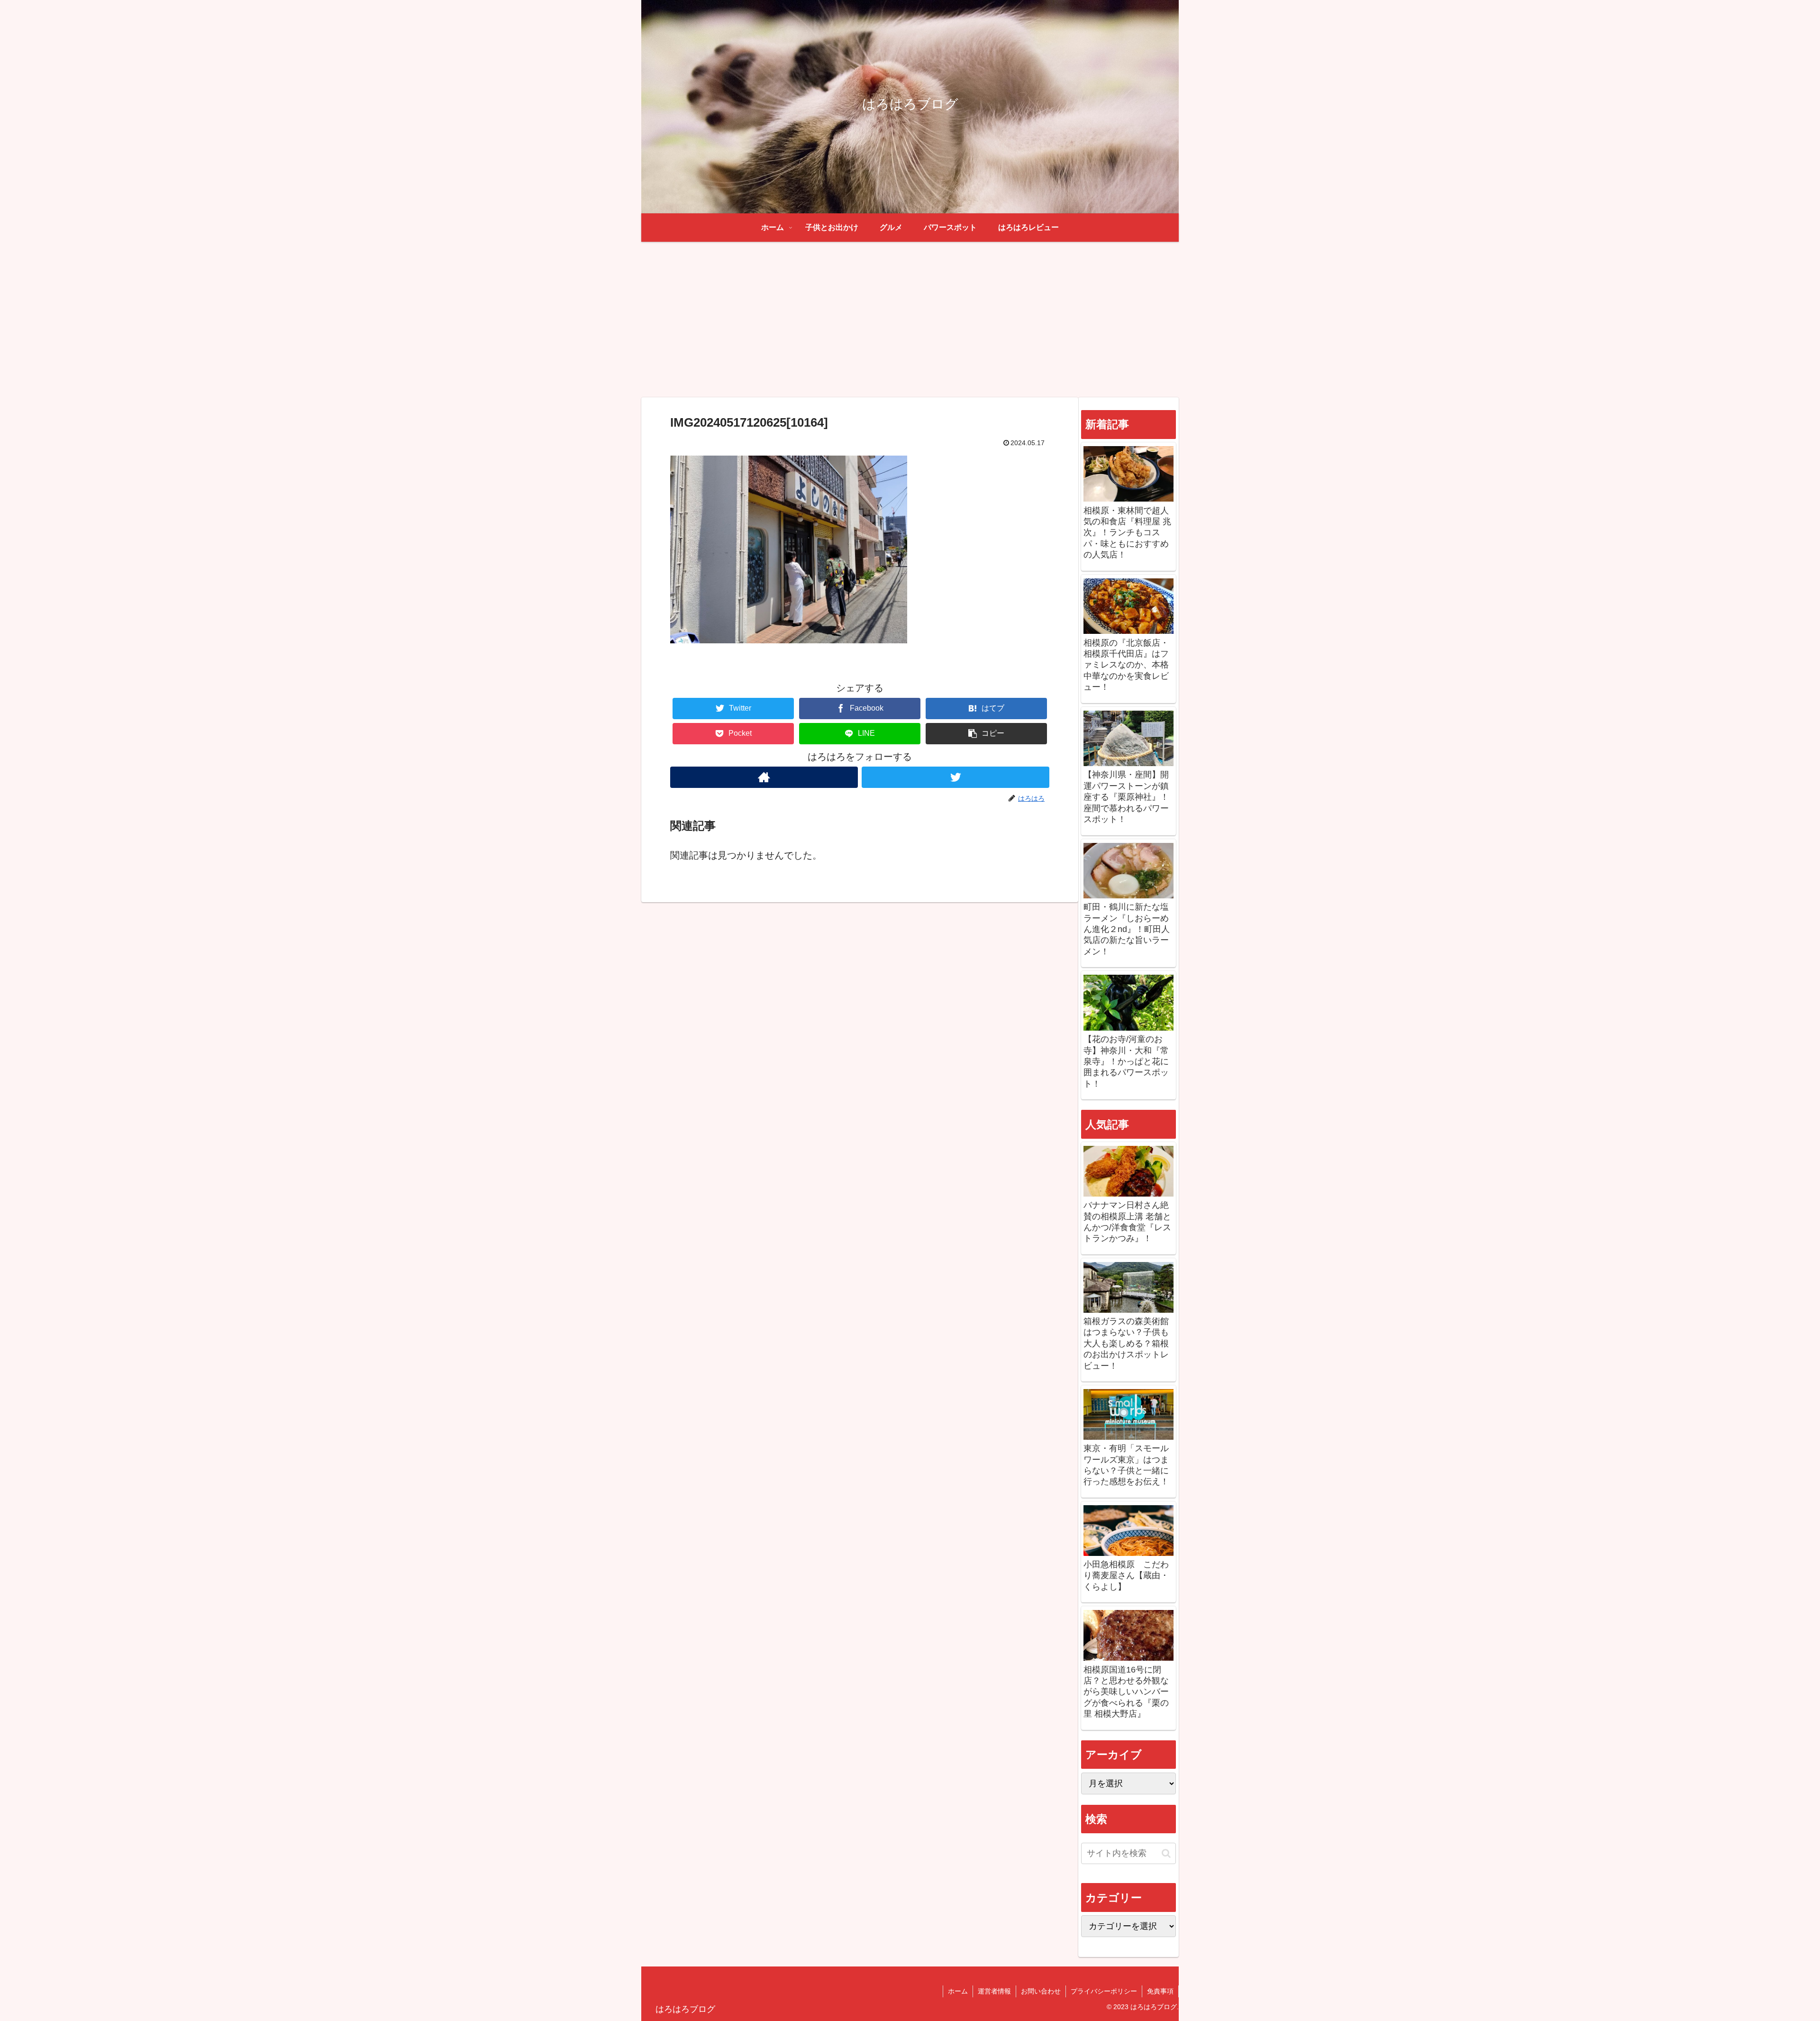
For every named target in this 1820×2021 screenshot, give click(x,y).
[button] (986, 734)
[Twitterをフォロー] (955, 777)
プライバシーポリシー (1104, 1991)
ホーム (958, 1991)
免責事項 (1160, 1991)
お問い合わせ (1041, 1991)
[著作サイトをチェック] (764, 777)
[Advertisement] (910, 320)
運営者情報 (994, 1991)
